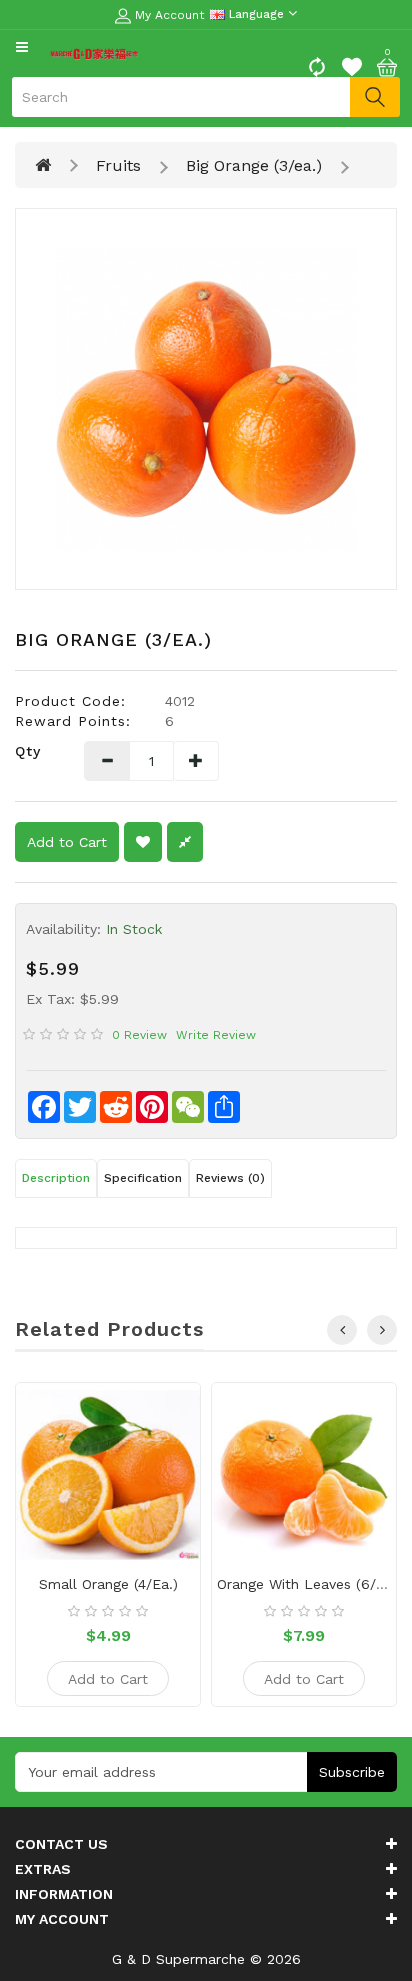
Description (56, 1178)
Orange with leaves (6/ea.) (309, 1584)
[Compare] (317, 65)
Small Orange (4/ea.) (108, 1584)
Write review (216, 1035)
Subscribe (352, 1772)
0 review (139, 1035)
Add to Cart (67, 842)
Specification (143, 1178)
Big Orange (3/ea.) (254, 165)
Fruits (118, 165)
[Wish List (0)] (352, 65)
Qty (28, 751)
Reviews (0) (230, 1178)
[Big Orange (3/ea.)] (206, 399)
